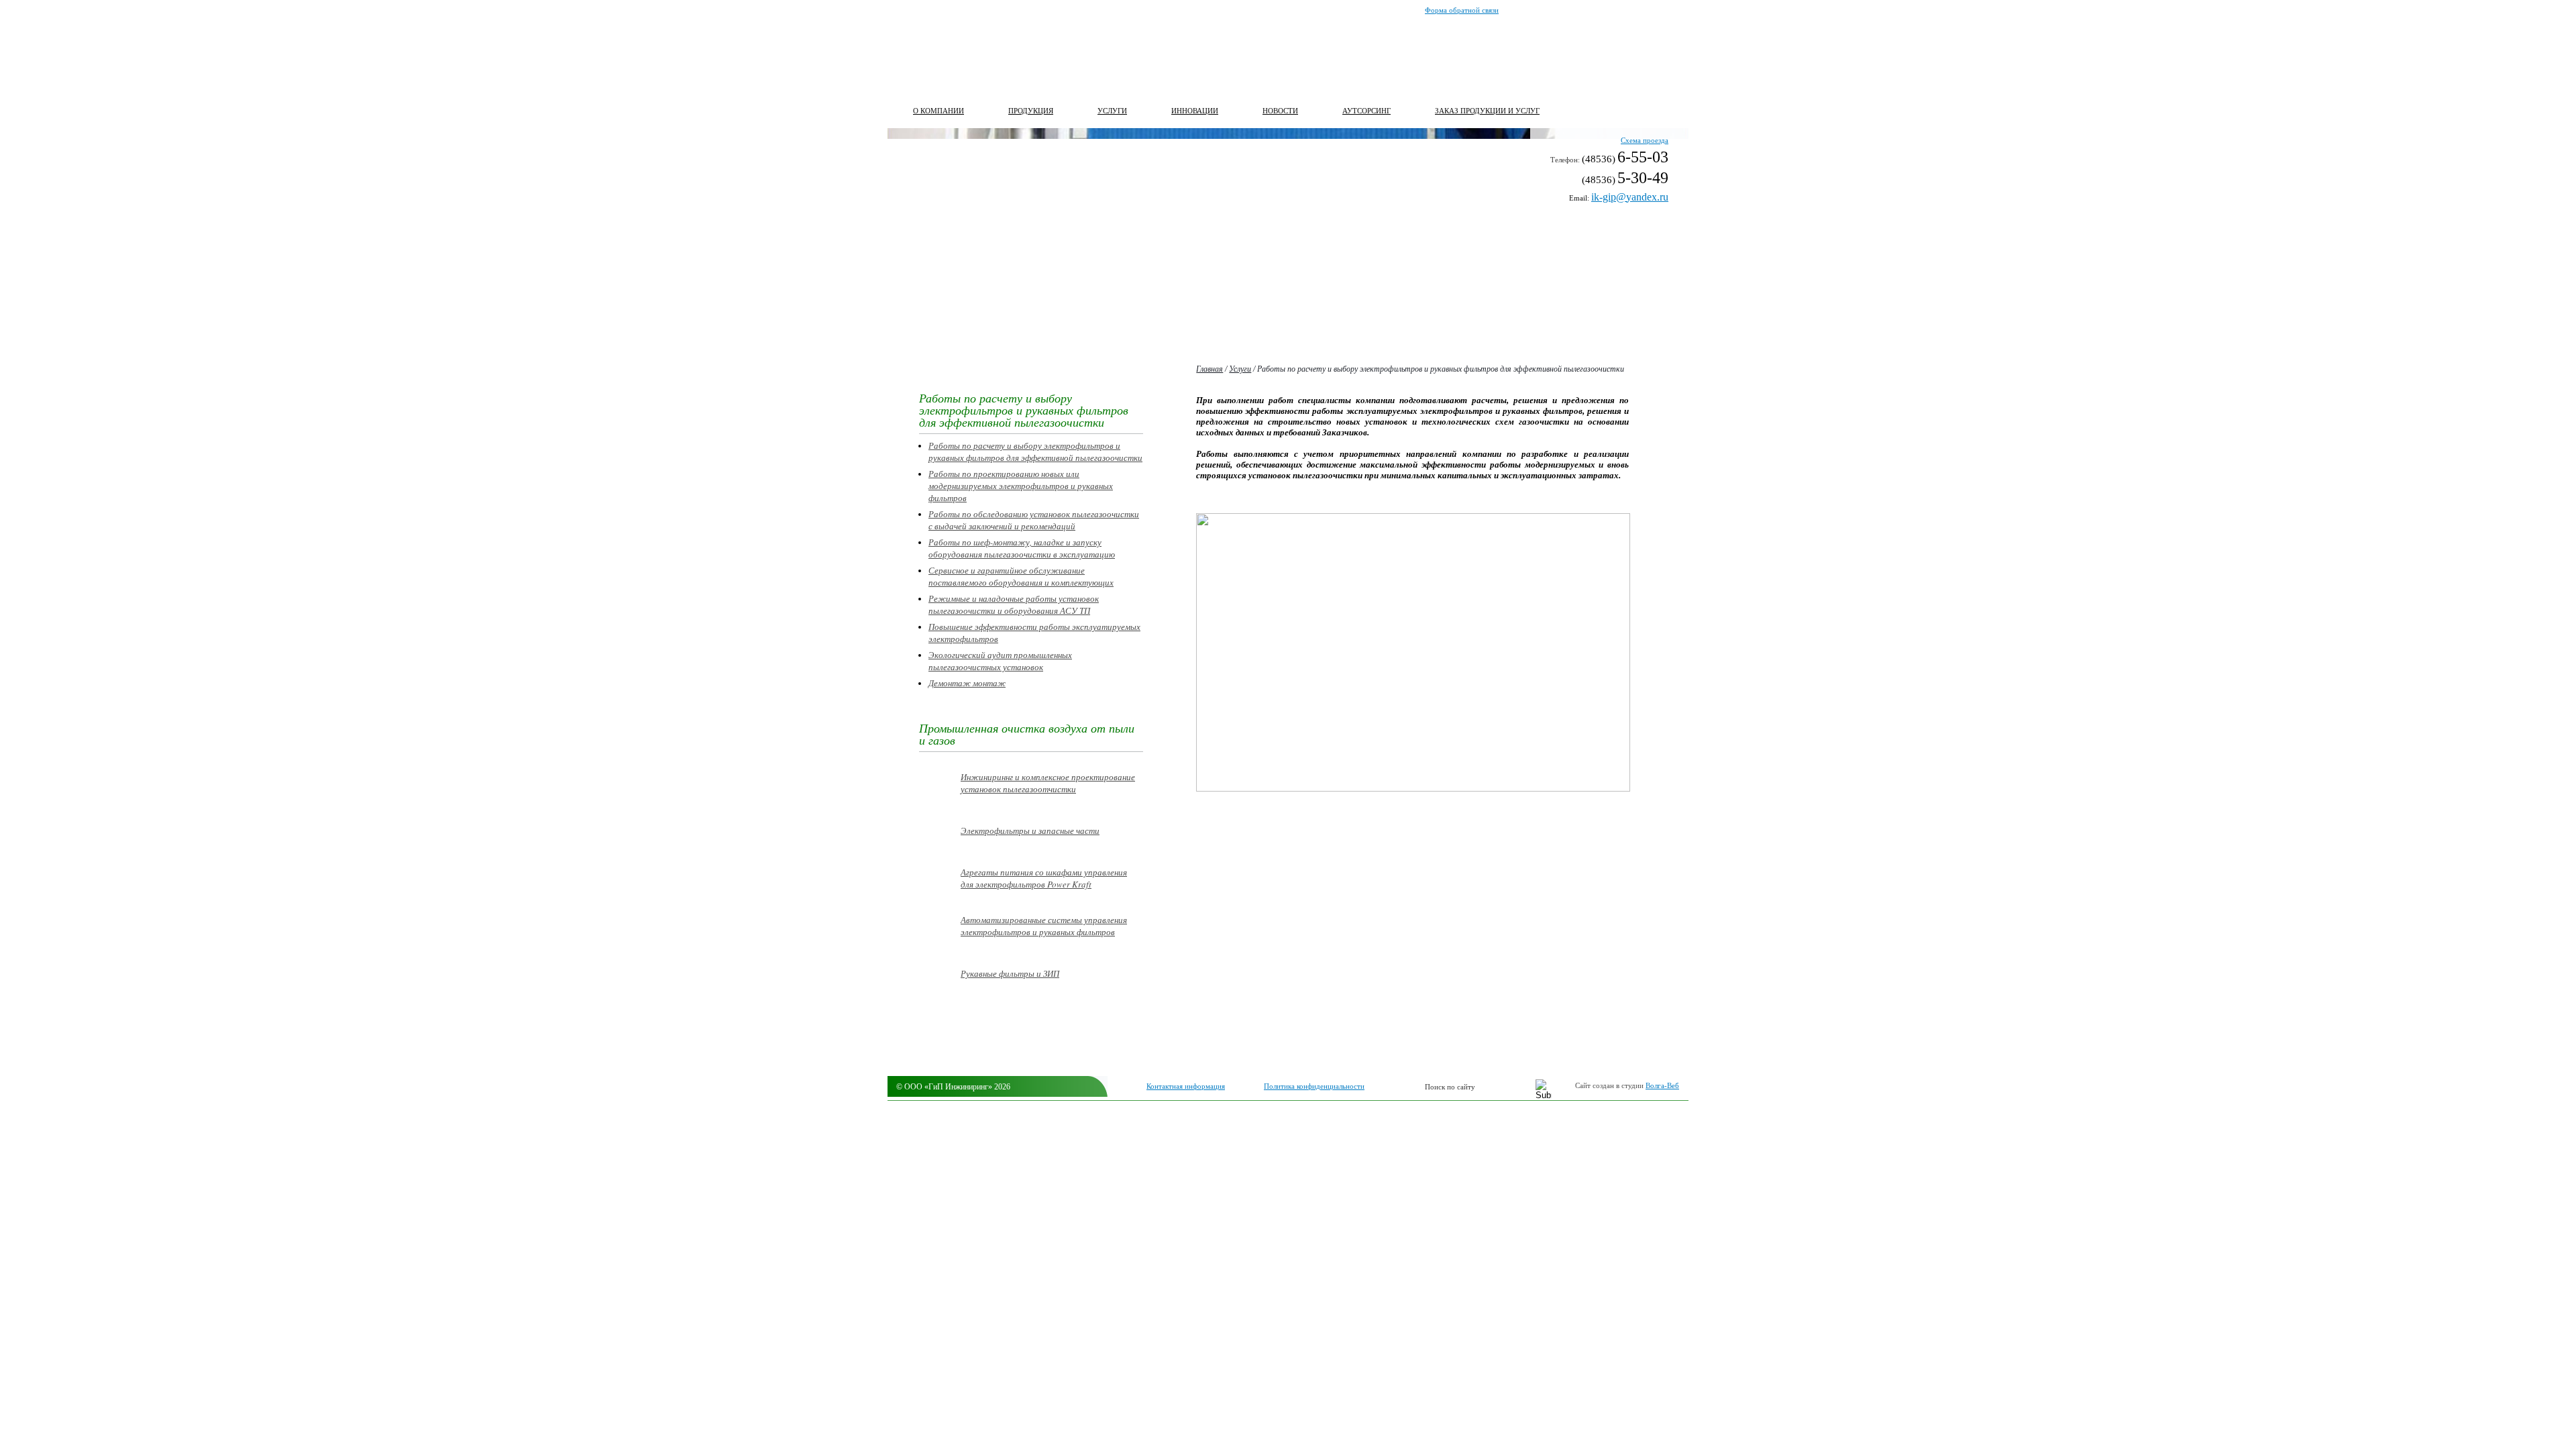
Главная (1210, 369)
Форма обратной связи (1462, 10)
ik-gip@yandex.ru (1630, 197)
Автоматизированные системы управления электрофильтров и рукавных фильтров (1044, 926)
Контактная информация (1186, 1086)
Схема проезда (1645, 140)
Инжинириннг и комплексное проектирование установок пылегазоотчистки (1048, 783)
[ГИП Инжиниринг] (969, 54)
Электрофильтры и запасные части (1030, 830)
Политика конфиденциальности (1314, 1086)
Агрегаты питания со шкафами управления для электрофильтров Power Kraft (1044, 878)
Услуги (1240, 369)
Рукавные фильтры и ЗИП (1010, 973)
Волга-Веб (1662, 1085)
